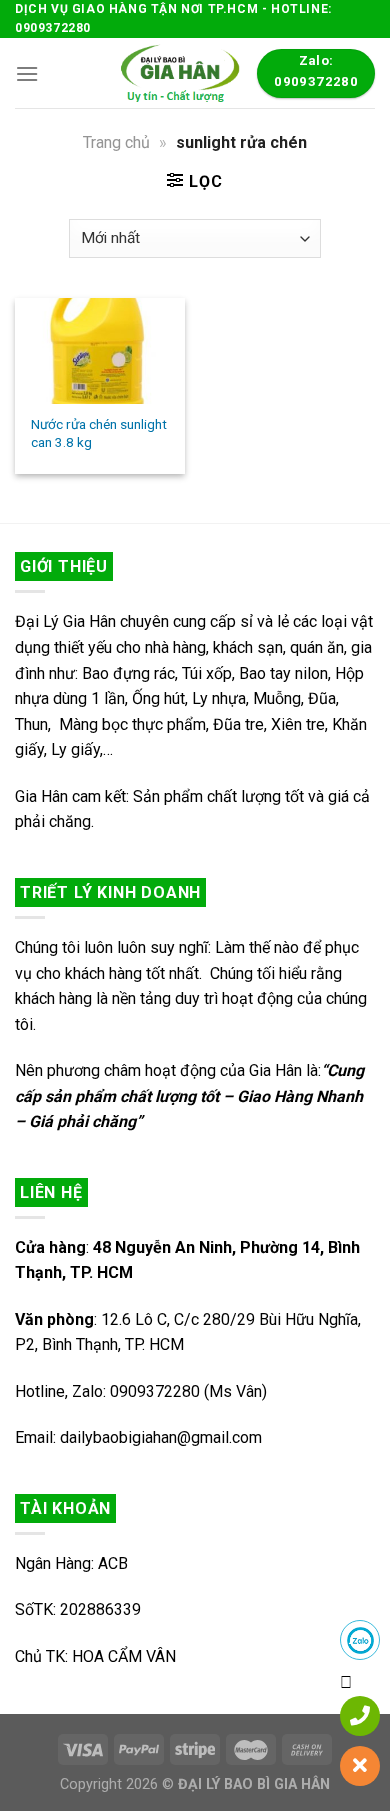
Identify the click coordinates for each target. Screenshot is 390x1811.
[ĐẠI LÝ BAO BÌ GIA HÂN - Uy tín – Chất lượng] (178, 73)
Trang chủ (116, 142)
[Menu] (27, 73)
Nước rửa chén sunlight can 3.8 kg (99, 433)
